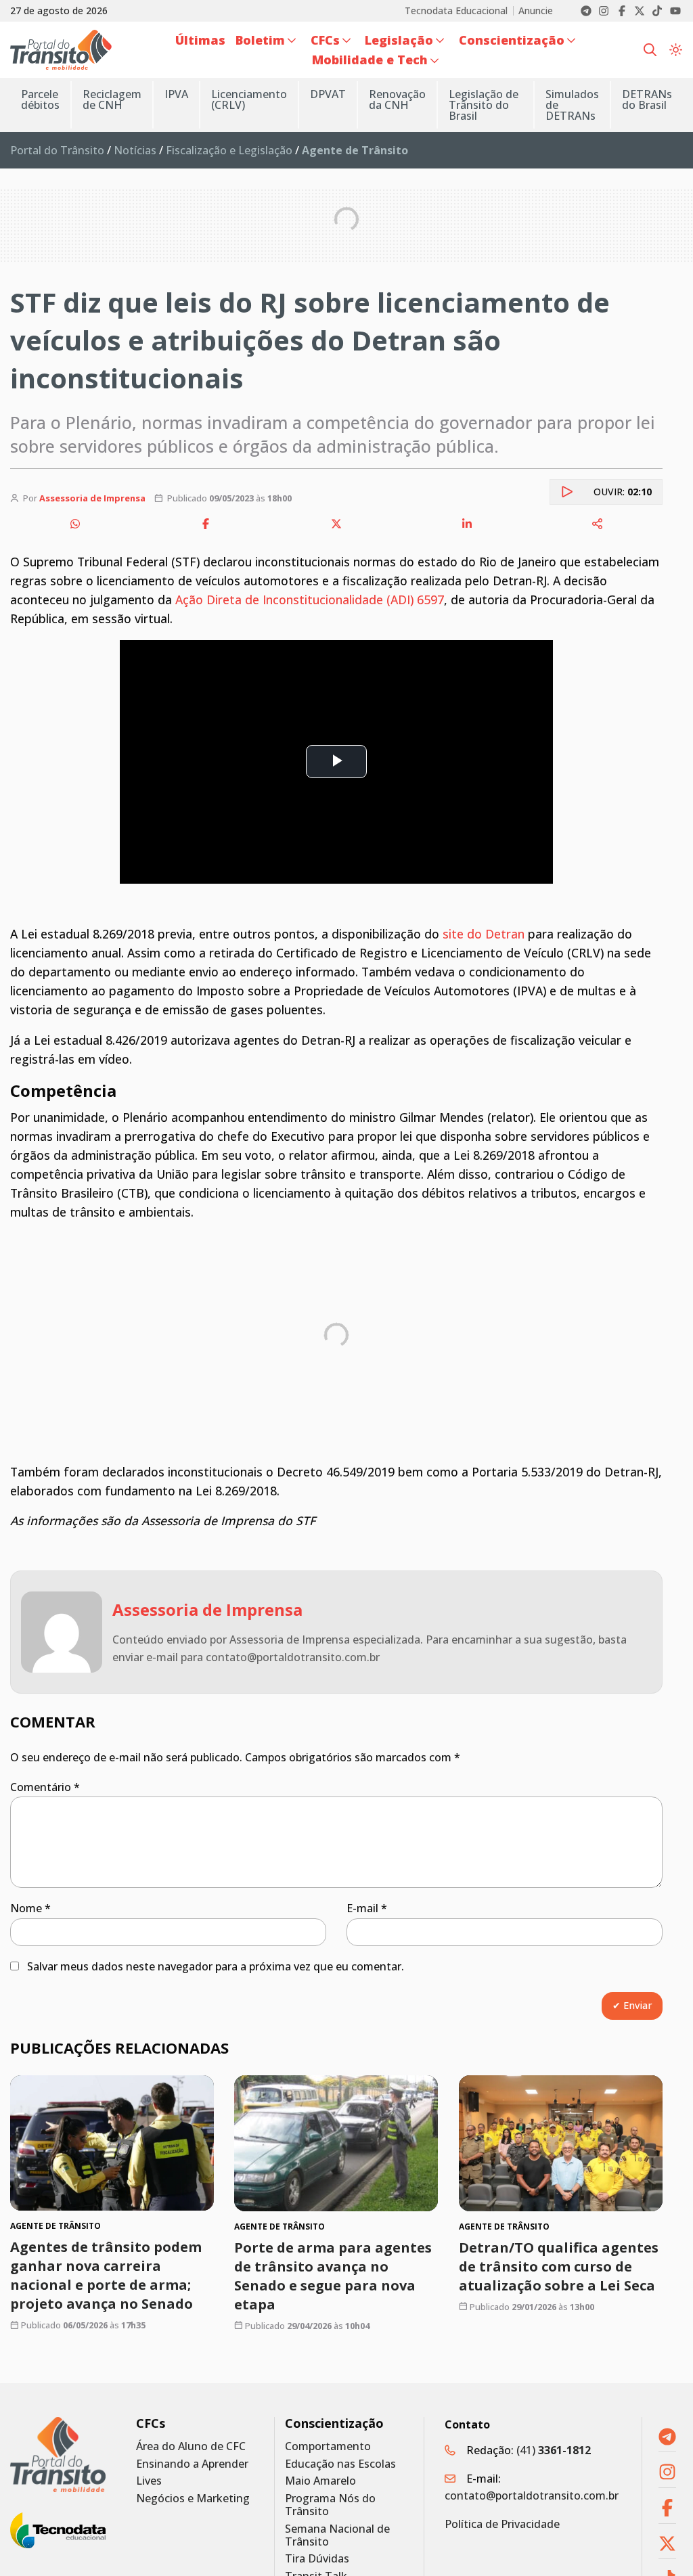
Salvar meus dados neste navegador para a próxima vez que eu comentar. (216, 1966)
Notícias (135, 150)
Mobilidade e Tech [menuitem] (370, 60)
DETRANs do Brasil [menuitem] (647, 99)
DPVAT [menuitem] (328, 94)
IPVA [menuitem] (176, 94)
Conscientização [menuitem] (512, 40)
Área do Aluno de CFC (191, 2446)
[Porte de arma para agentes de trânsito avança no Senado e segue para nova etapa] (336, 2143)
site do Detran (484, 934)
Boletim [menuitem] (260, 40)
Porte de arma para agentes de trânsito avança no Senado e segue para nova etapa (333, 2276)
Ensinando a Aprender (192, 2464)
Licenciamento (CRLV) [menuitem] (249, 99)
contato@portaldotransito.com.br (532, 2495)
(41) (554, 2450)
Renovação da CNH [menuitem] (397, 99)
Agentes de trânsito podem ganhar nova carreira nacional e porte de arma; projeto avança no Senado (106, 2275)
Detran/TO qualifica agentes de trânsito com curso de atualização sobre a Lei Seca (559, 2266)
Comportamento (328, 2446)
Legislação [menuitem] (399, 40)
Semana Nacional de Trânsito (337, 2535)
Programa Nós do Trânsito (330, 2505)
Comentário (45, 1787)
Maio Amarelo (320, 2481)
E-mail (367, 1908)
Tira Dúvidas (317, 2559)
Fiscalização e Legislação (229, 150)
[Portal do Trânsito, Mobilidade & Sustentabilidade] (58, 2455)
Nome (30, 1908)
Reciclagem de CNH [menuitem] (112, 99)
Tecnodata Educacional (456, 11)
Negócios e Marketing (193, 2499)
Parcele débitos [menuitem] (40, 99)
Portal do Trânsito (57, 150)
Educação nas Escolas (340, 2464)
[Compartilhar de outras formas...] (598, 524)
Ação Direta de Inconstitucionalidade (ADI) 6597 (310, 600)
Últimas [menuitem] (200, 40)
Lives (149, 2481)
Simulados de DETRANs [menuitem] (572, 105)
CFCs (151, 2423)
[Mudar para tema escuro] (676, 49)
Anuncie (536, 11)
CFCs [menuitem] (325, 40)
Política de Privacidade (502, 2524)
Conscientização (334, 2423)
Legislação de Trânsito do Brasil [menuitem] (484, 105)
